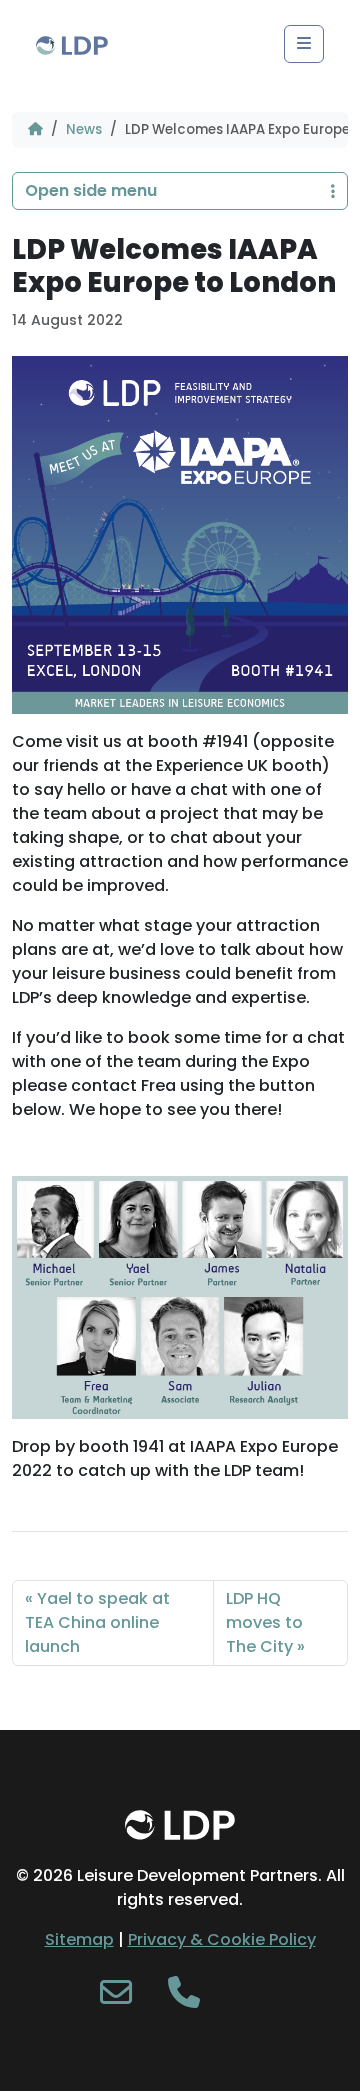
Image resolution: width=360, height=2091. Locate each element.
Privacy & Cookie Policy (222, 1939)
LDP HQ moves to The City (264, 1622)
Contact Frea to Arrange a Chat (156, 1156)
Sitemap (79, 1939)
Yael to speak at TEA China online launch (97, 1622)
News (84, 129)
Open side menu (91, 190)
